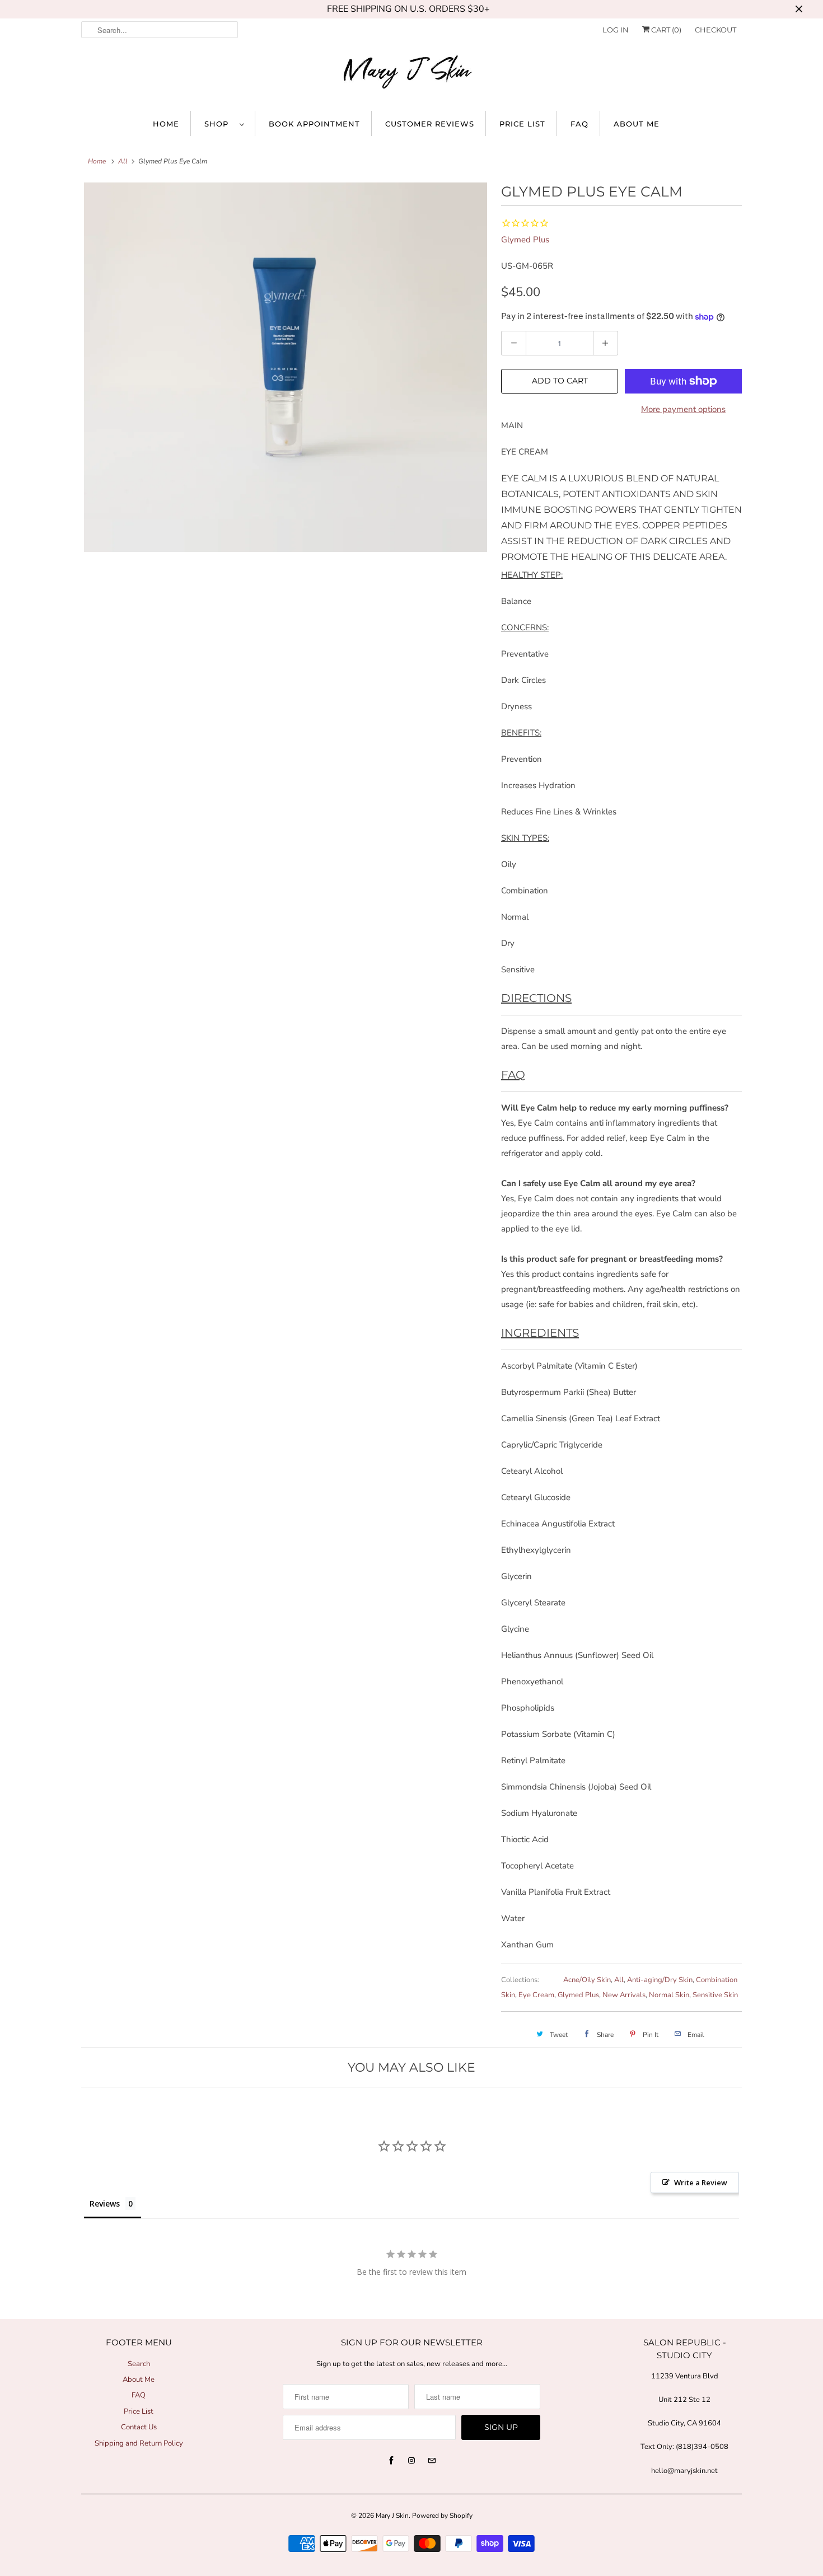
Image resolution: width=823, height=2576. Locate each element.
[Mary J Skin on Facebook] (391, 2461)
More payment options (683, 409)
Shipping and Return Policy (139, 2443)
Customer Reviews (430, 124)
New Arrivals (624, 1995)
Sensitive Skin (715, 1995)
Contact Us (139, 2427)
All (123, 161)
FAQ (579, 124)
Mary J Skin (392, 2516)
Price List (522, 124)
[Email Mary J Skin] (432, 2461)
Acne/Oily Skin (587, 1980)
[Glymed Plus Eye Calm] (286, 367)
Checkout (716, 30)
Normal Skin (669, 1995)
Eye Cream (536, 1995)
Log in (616, 30)
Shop (219, 124)
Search (139, 2364)
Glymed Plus (525, 240)
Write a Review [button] (701, 2182)
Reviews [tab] (105, 2203)
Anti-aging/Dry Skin (660, 1980)
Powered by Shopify (442, 2516)
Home (166, 124)
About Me (637, 124)
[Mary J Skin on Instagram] (411, 2461)
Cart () (665, 30)
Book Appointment (314, 124)
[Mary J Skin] (411, 74)
